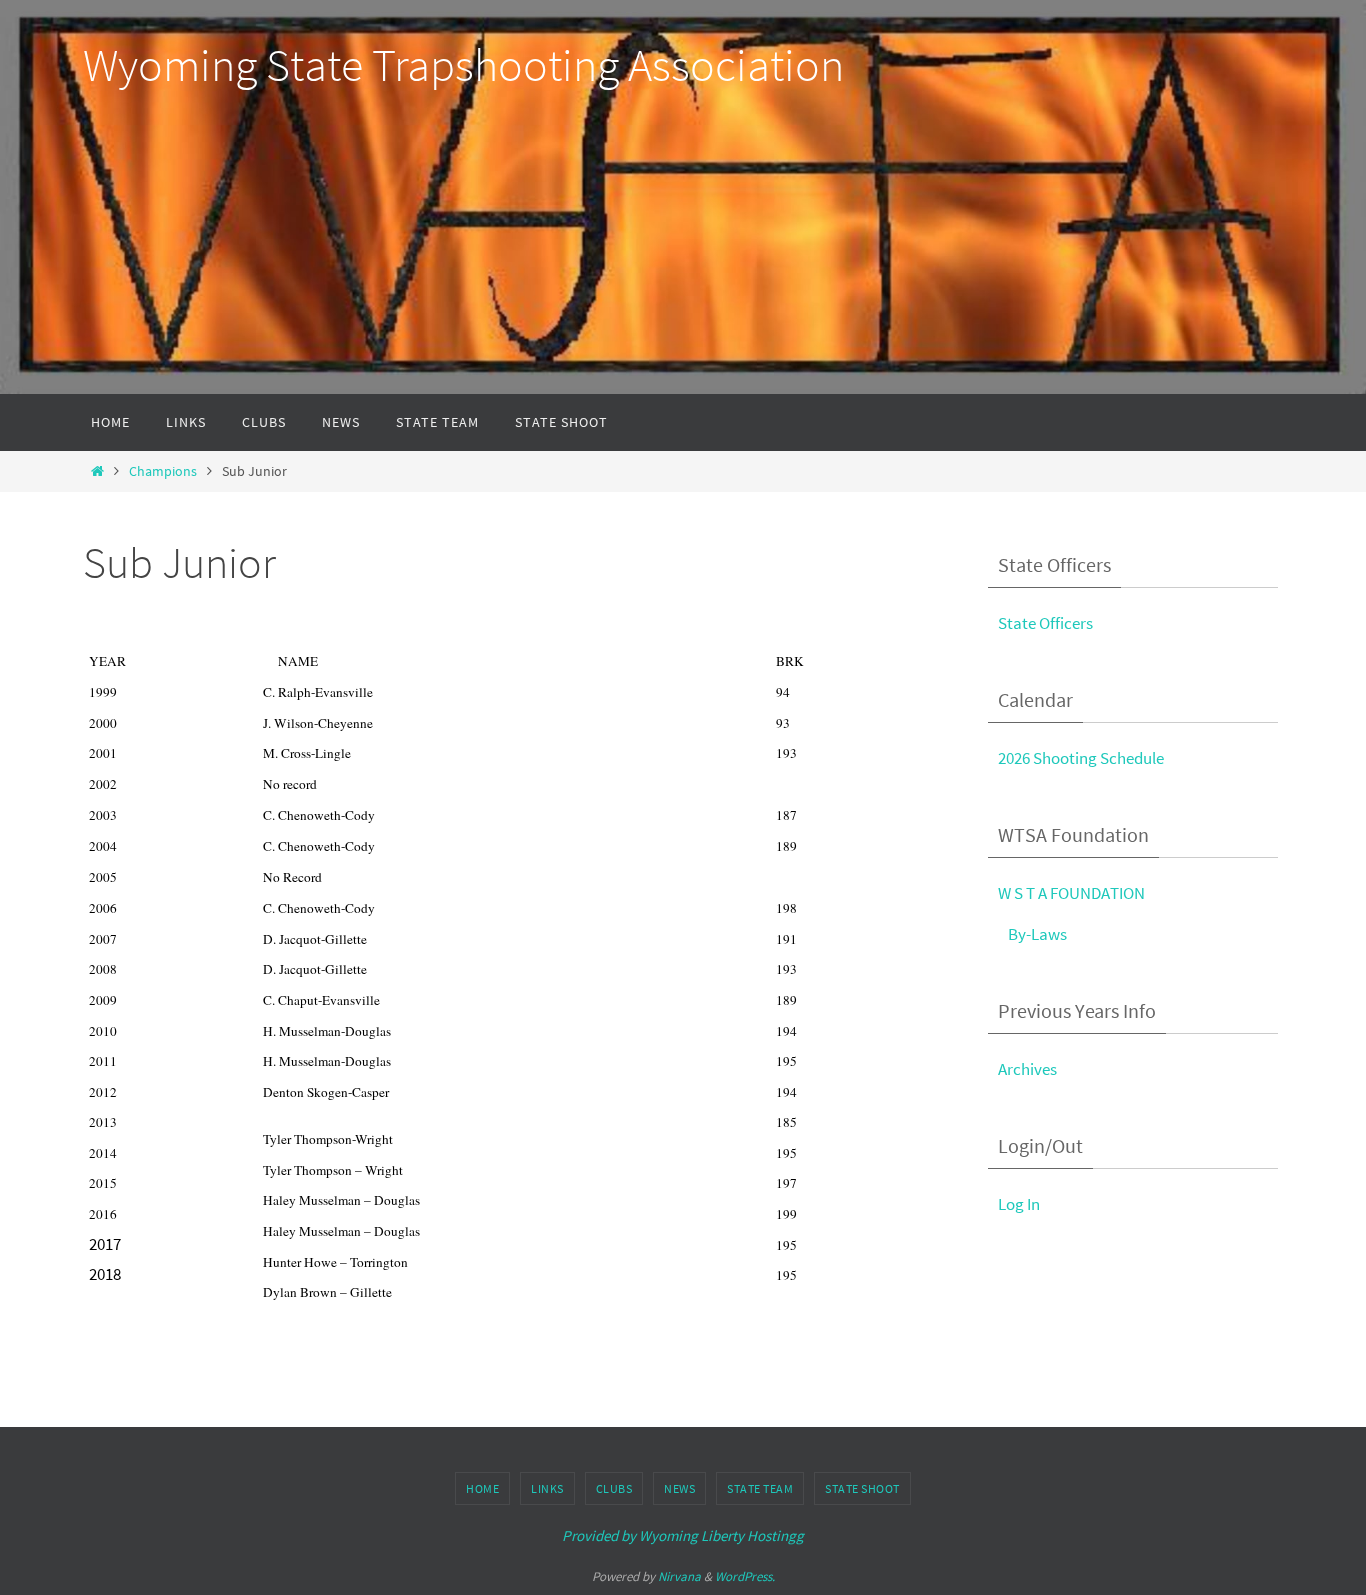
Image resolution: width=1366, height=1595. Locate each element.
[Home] (97, 471)
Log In (1019, 1204)
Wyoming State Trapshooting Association (463, 65)
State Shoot (862, 1488)
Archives (1027, 1069)
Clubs (614, 1488)
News (679, 1488)
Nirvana (679, 1576)
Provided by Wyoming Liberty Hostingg (683, 1535)
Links (547, 1488)
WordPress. (745, 1576)
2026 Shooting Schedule (1081, 758)
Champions (163, 471)
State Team (760, 1488)
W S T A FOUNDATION (1071, 893)
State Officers (1045, 623)
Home (482, 1488)
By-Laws (1037, 934)
